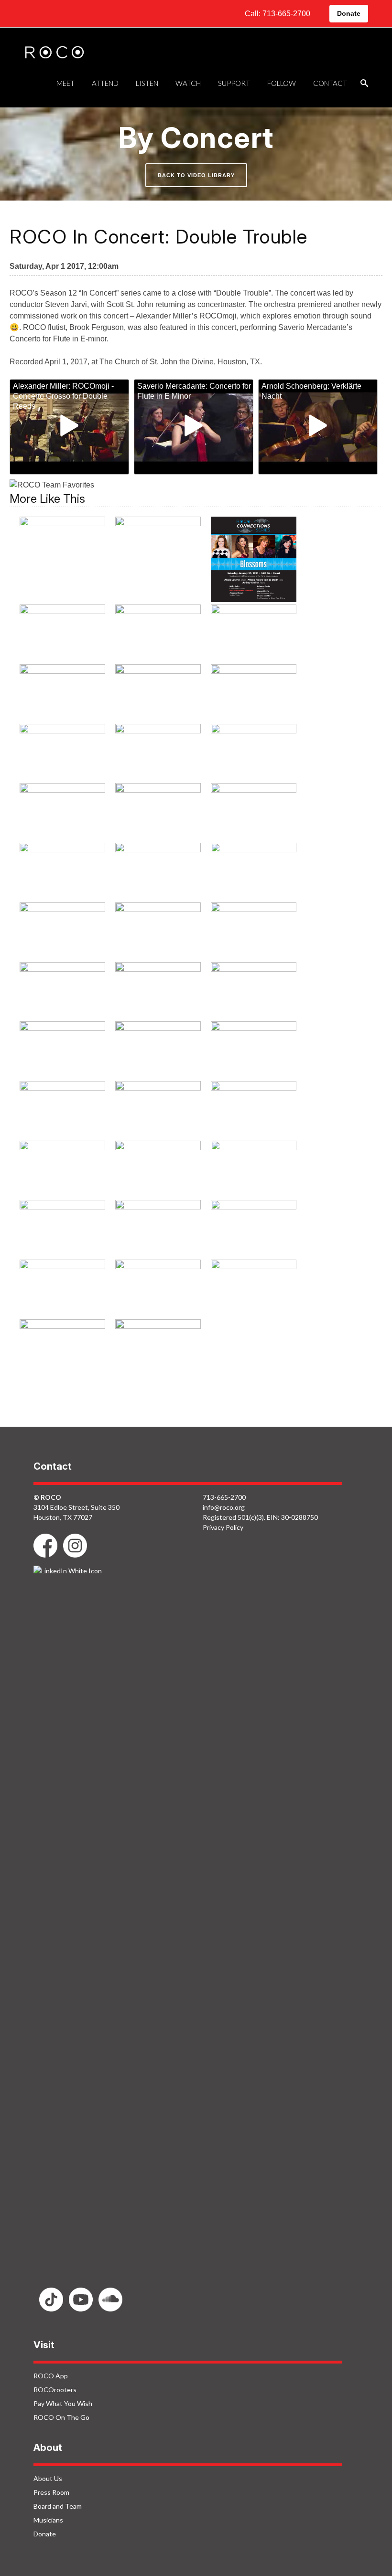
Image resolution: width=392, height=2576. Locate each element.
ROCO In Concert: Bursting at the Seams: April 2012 (62, 818)
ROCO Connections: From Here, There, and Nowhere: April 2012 (158, 646)
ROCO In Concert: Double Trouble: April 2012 (158, 878)
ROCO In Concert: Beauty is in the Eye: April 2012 (254, 758)
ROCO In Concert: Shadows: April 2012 (254, 1110)
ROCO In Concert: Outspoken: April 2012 (254, 1056)
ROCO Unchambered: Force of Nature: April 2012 (254, 1241)
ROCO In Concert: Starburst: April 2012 (62, 1169)
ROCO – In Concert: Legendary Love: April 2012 (62, 551)
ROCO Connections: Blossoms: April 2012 (254, 559)
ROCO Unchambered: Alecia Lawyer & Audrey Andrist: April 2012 (62, 1248)
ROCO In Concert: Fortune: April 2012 (158, 931)
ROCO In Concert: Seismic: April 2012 (158, 1110)
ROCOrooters (55, 2390)
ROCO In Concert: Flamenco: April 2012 (62, 931)
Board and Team (58, 2506)
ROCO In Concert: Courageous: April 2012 (254, 818)
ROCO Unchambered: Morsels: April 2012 (62, 1354)
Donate (349, 13)
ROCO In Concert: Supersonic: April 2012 (158, 1176)
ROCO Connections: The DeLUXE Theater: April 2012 (254, 699)
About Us (48, 2478)
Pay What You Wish (63, 2403)
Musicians (48, 2520)
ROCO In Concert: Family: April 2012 (254, 871)
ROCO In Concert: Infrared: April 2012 (158, 990)
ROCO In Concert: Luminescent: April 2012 (254, 997)
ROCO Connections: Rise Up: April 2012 (62, 693)
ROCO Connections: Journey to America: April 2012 (254, 640)
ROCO (54, 53)
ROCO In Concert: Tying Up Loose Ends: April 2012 (254, 1176)
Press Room (51, 2492)
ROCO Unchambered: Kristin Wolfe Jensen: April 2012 (158, 1301)
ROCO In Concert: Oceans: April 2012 (158, 1050)
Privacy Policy (223, 1527)
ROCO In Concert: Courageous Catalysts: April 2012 (62, 878)
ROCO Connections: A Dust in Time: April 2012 (158, 551)
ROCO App (51, 2376)
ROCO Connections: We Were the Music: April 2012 (62, 758)
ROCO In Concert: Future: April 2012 (62, 990)
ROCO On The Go (61, 2417)
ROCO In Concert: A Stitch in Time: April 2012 (158, 758)
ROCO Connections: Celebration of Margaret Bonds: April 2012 (62, 646)
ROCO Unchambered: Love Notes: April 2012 (254, 1295)
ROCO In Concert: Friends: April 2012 (254, 931)
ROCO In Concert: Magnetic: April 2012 (62, 1050)
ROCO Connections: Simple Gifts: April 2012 (158, 699)
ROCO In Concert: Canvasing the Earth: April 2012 (158, 818)
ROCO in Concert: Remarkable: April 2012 (62, 1116)
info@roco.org (224, 1507)
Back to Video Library (196, 175)
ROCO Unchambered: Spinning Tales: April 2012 (158, 1361)
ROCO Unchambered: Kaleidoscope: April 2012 (62, 1301)
